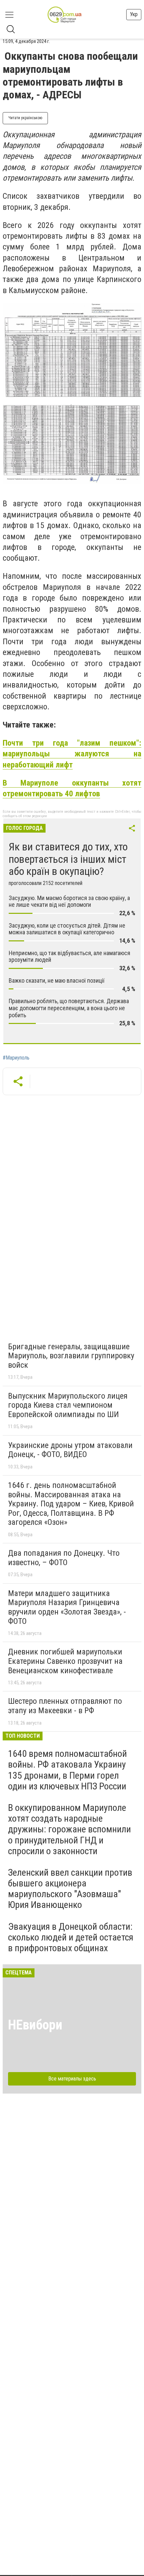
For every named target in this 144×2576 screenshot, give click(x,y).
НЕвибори (35, 2025)
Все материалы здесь (72, 2079)
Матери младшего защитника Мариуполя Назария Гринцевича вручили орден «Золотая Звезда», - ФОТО (67, 1607)
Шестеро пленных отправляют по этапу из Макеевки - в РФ (65, 1706)
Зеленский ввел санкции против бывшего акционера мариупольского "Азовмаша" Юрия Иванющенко (70, 1889)
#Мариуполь (16, 1058)
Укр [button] (134, 14)
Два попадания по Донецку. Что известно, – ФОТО (64, 1558)
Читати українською (25, 118)
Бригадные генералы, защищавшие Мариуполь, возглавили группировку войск (71, 1356)
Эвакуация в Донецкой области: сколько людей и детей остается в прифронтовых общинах (71, 1937)
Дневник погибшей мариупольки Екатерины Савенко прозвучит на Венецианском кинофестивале (65, 1661)
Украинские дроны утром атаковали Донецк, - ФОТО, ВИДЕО (70, 1450)
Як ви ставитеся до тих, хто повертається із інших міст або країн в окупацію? (68, 859)
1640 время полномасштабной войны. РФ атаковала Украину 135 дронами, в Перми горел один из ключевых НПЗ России (67, 1770)
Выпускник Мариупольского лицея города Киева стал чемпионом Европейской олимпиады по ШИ (68, 1405)
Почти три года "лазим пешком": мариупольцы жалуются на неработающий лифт (72, 754)
